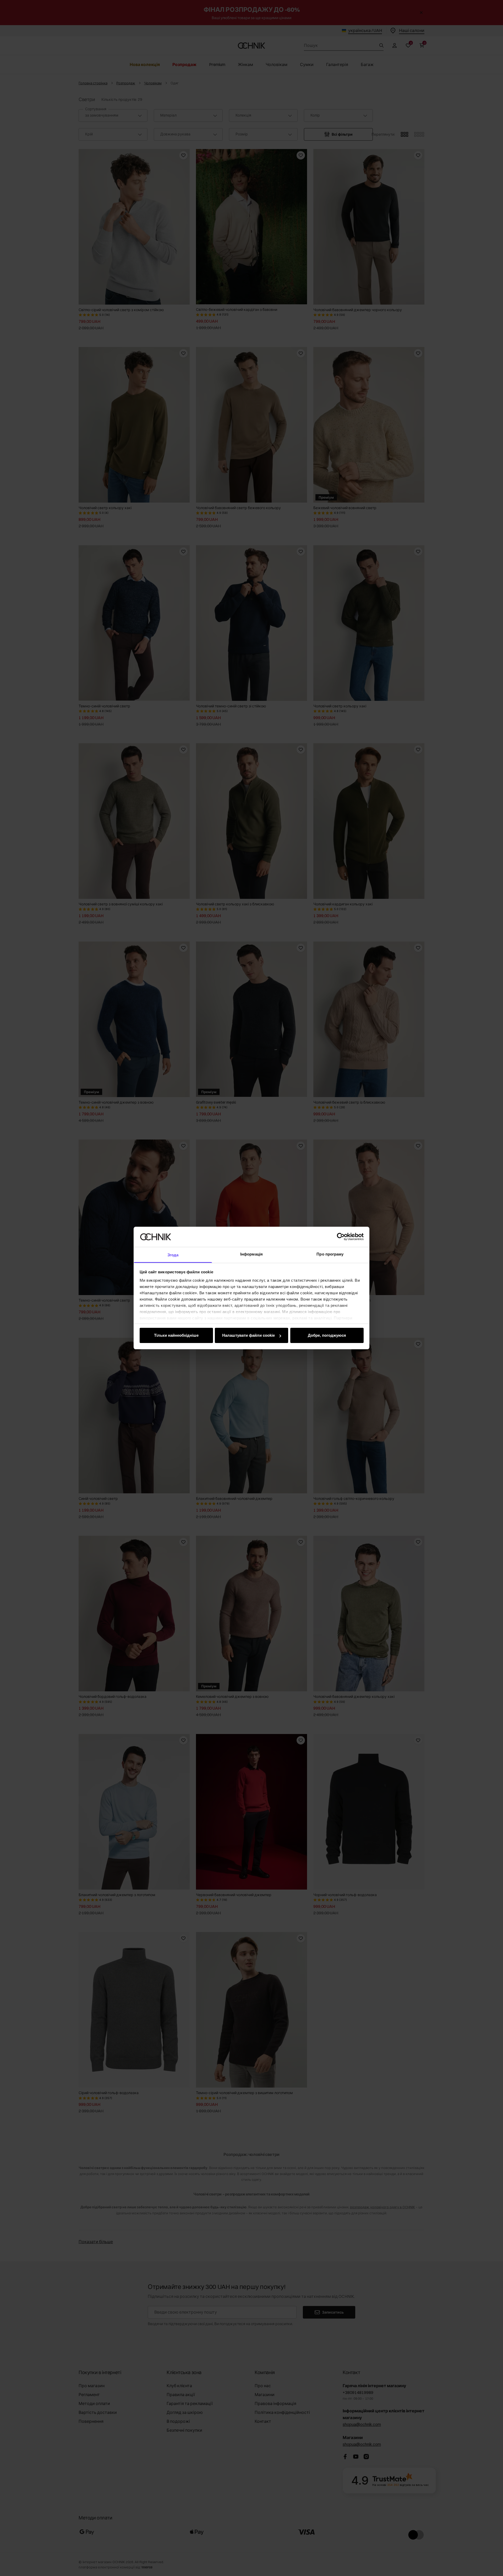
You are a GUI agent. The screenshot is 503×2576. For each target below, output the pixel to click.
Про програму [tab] (330, 1254)
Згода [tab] (173, 1255)
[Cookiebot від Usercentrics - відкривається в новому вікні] (341, 1237)
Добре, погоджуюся (327, 1335)
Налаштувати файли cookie (248, 1335)
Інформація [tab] (251, 1254)
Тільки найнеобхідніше (176, 1335)
